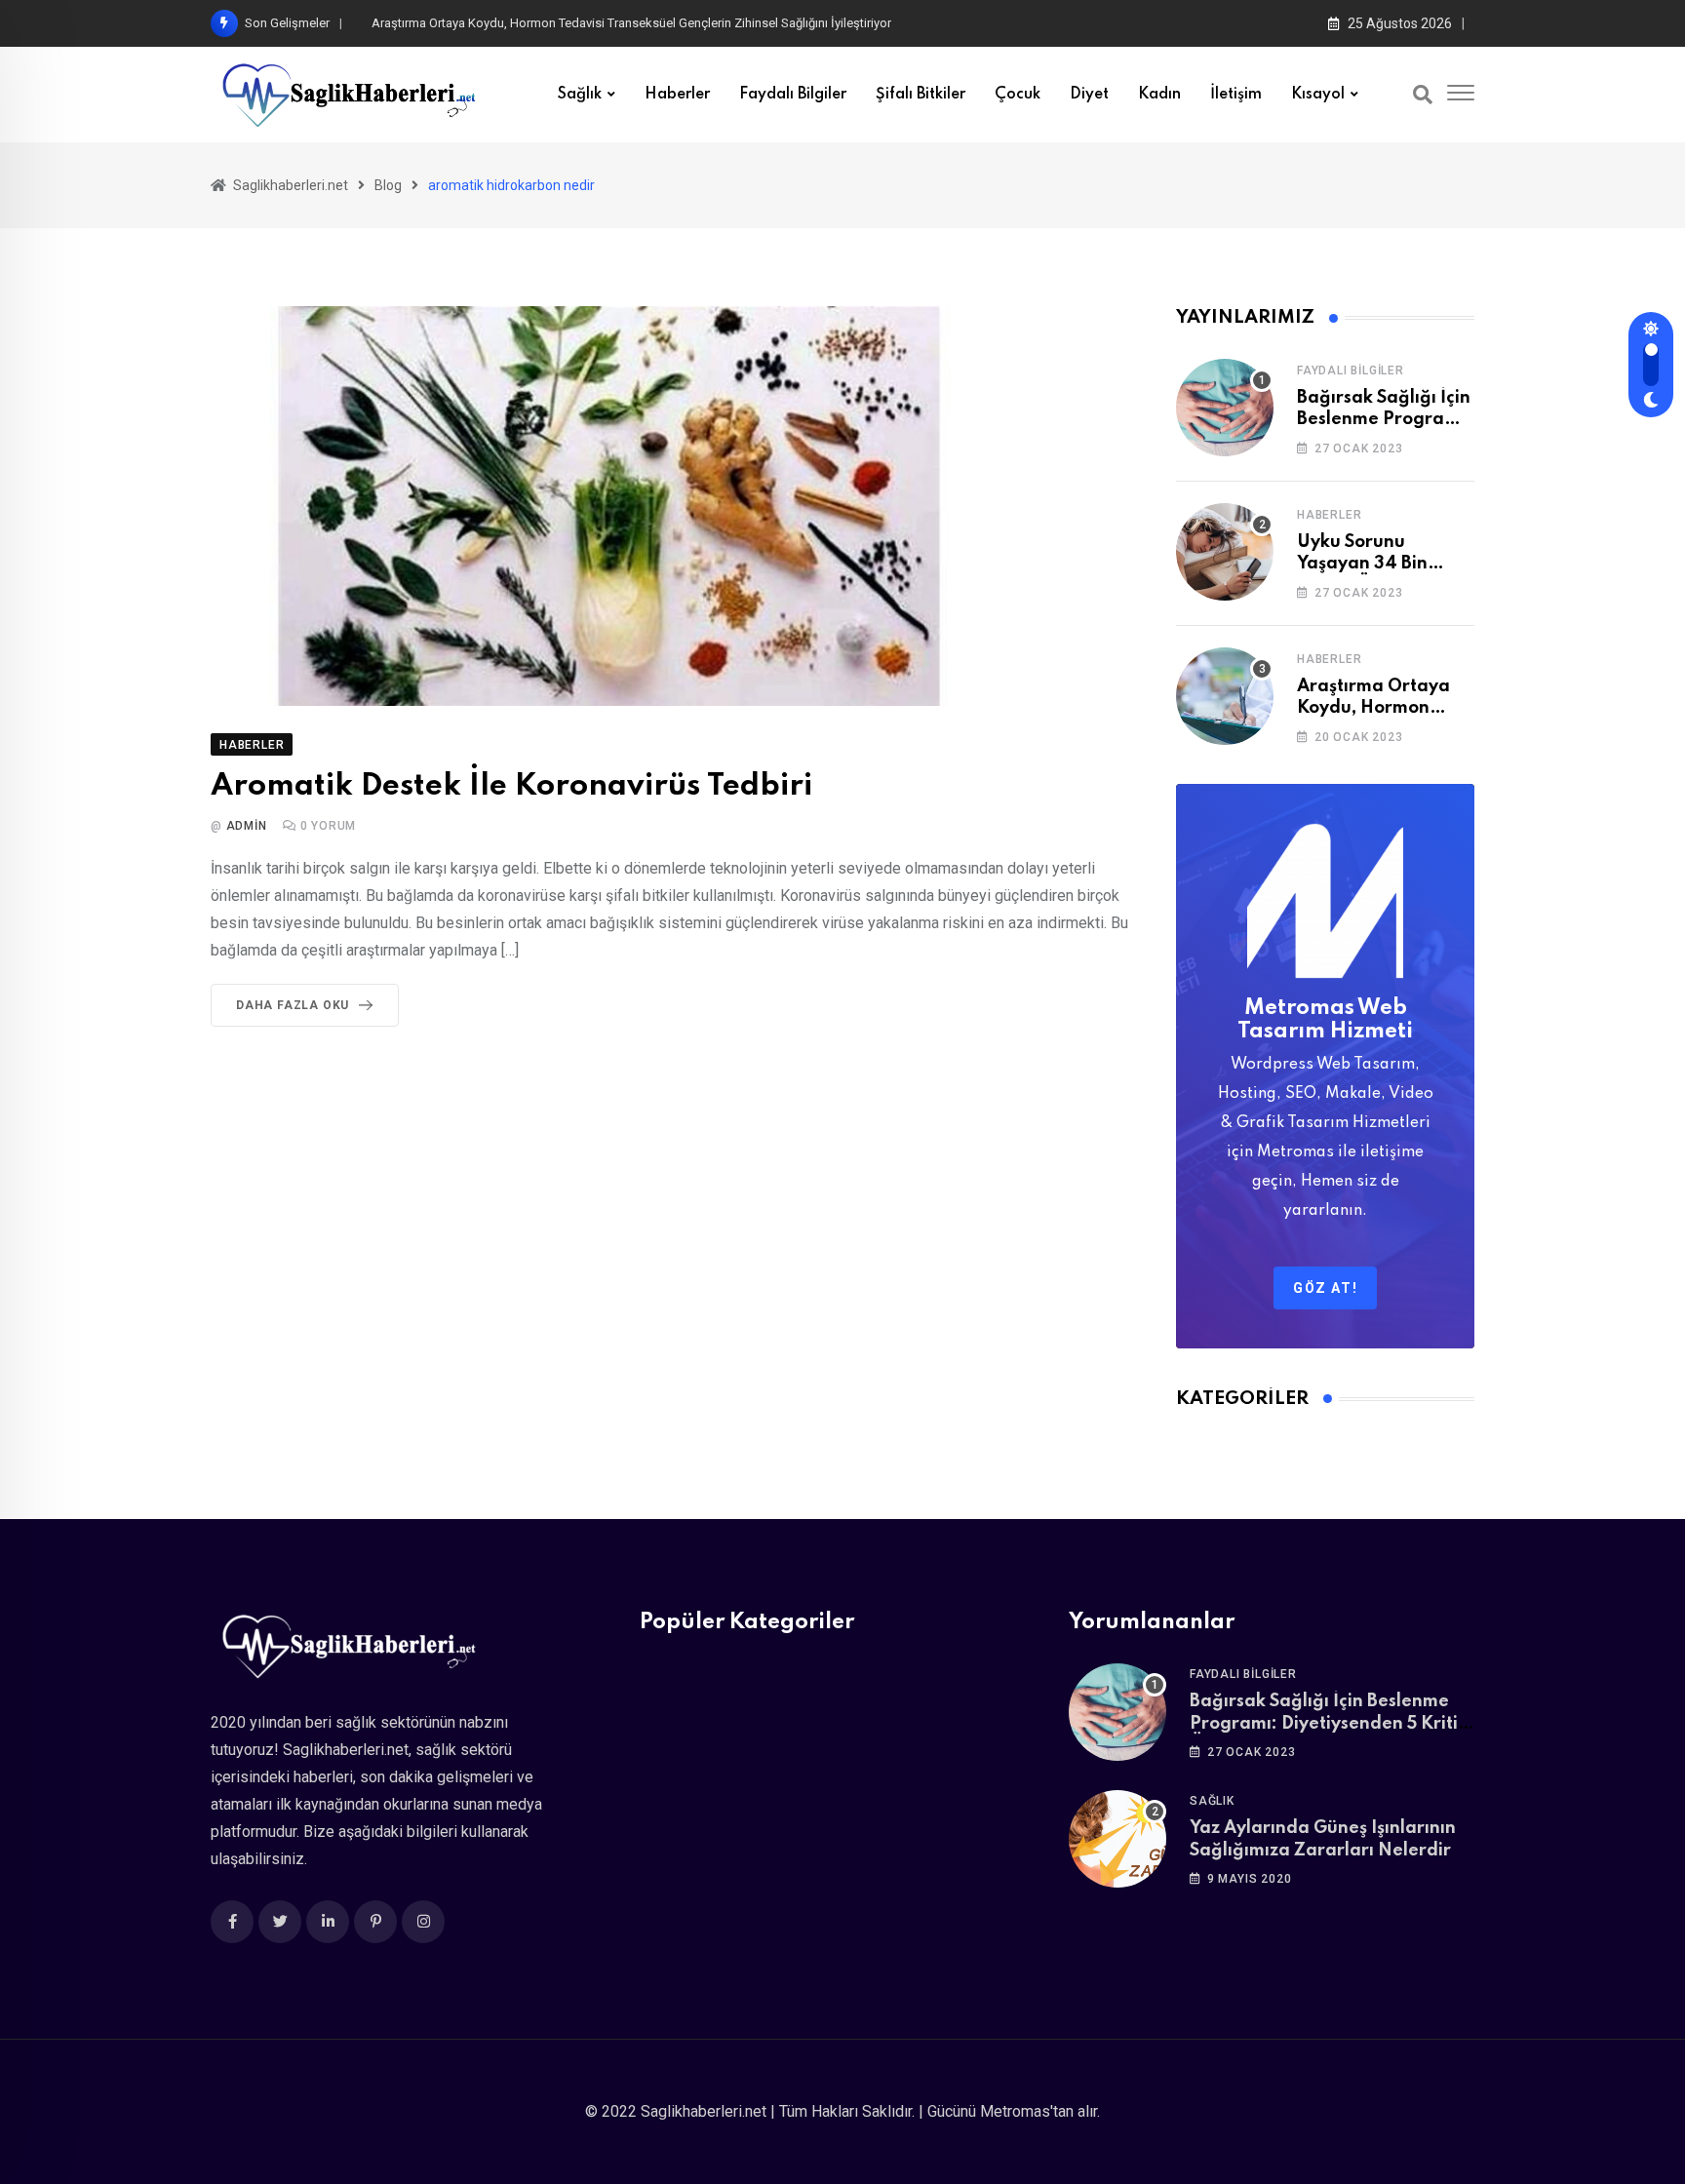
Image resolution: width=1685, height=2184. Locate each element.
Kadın (1159, 95)
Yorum (329, 826)
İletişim (1236, 95)
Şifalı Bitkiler (921, 95)
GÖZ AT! (1325, 1288)
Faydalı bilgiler (793, 95)
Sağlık (580, 95)
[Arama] (1423, 95)
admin (247, 826)
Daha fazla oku (293, 1005)
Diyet (1089, 95)
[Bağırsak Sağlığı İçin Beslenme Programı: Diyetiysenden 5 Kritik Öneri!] (1225, 408)
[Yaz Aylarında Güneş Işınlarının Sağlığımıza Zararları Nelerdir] (1117, 1839)
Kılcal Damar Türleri (425, 23)
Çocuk (1018, 95)
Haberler (677, 95)
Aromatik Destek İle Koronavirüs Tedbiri (511, 786)
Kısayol (1318, 95)
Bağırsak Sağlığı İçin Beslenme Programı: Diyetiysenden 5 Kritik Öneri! (1329, 1723)
